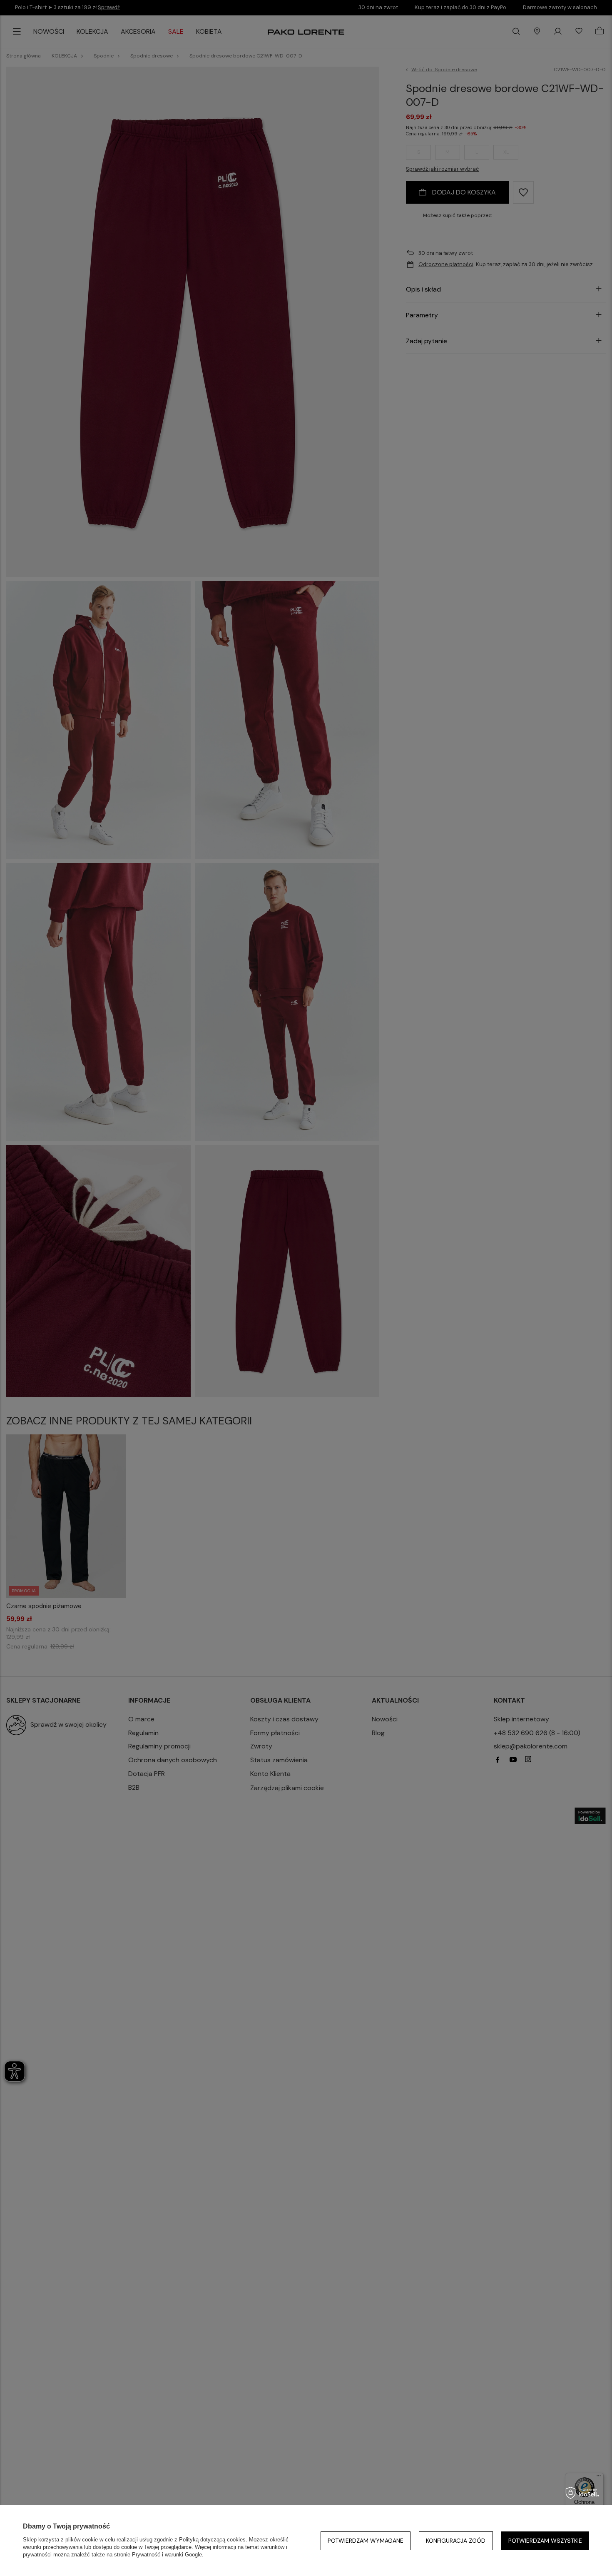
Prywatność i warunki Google (167, 2555)
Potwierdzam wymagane (366, 2541)
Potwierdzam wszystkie (545, 2541)
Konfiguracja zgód (456, 2541)
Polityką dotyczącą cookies (212, 2540)
